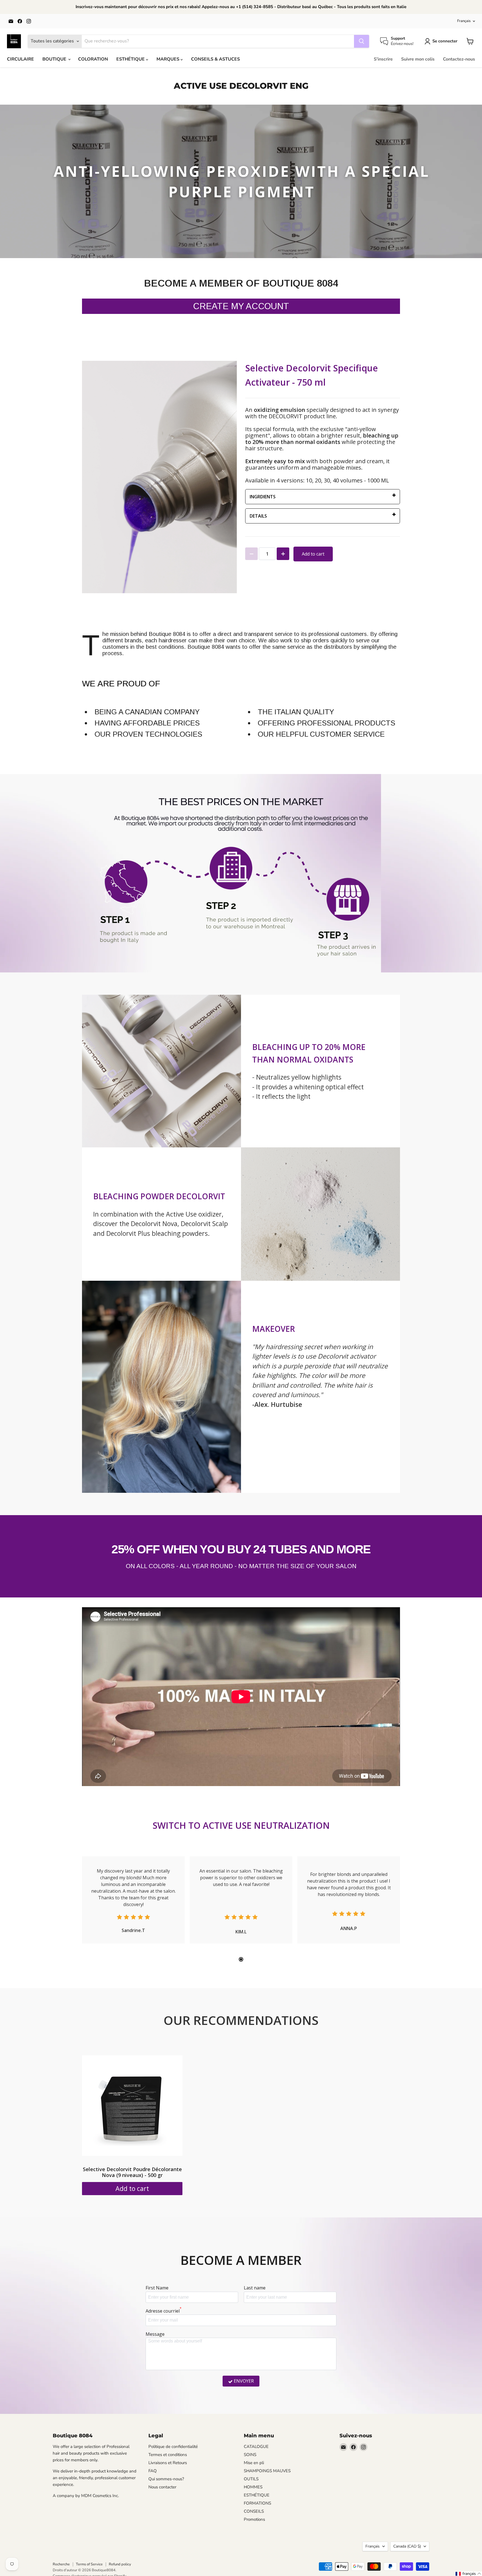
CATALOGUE (256, 2447)
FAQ (153, 2471)
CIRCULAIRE (21, 59)
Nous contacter (162, 2487)
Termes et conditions (168, 2455)
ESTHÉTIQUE (131, 59)
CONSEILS (254, 2511)
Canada (407, 2546)
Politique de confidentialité (173, 2447)
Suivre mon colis (418, 59)
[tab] (241, 1959)
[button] (468, 2574)
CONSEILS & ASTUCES (215, 59)
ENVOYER (244, 2381)
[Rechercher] (361, 41)
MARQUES (168, 59)
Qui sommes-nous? (166, 2479)
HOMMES (253, 2487)
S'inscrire (383, 59)
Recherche (61, 2564)
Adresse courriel (164, 2311)
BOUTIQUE (55, 59)
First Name (157, 2288)
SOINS (250, 2455)
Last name (255, 2288)
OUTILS (251, 2479)
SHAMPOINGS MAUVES (267, 2471)
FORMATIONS (257, 2503)
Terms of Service (89, 2564)
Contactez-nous (459, 59)
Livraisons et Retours (168, 2463)
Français (464, 21)
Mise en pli (254, 2463)
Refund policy (120, 2564)
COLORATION (93, 59)
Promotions (254, 2519)
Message (155, 2334)
